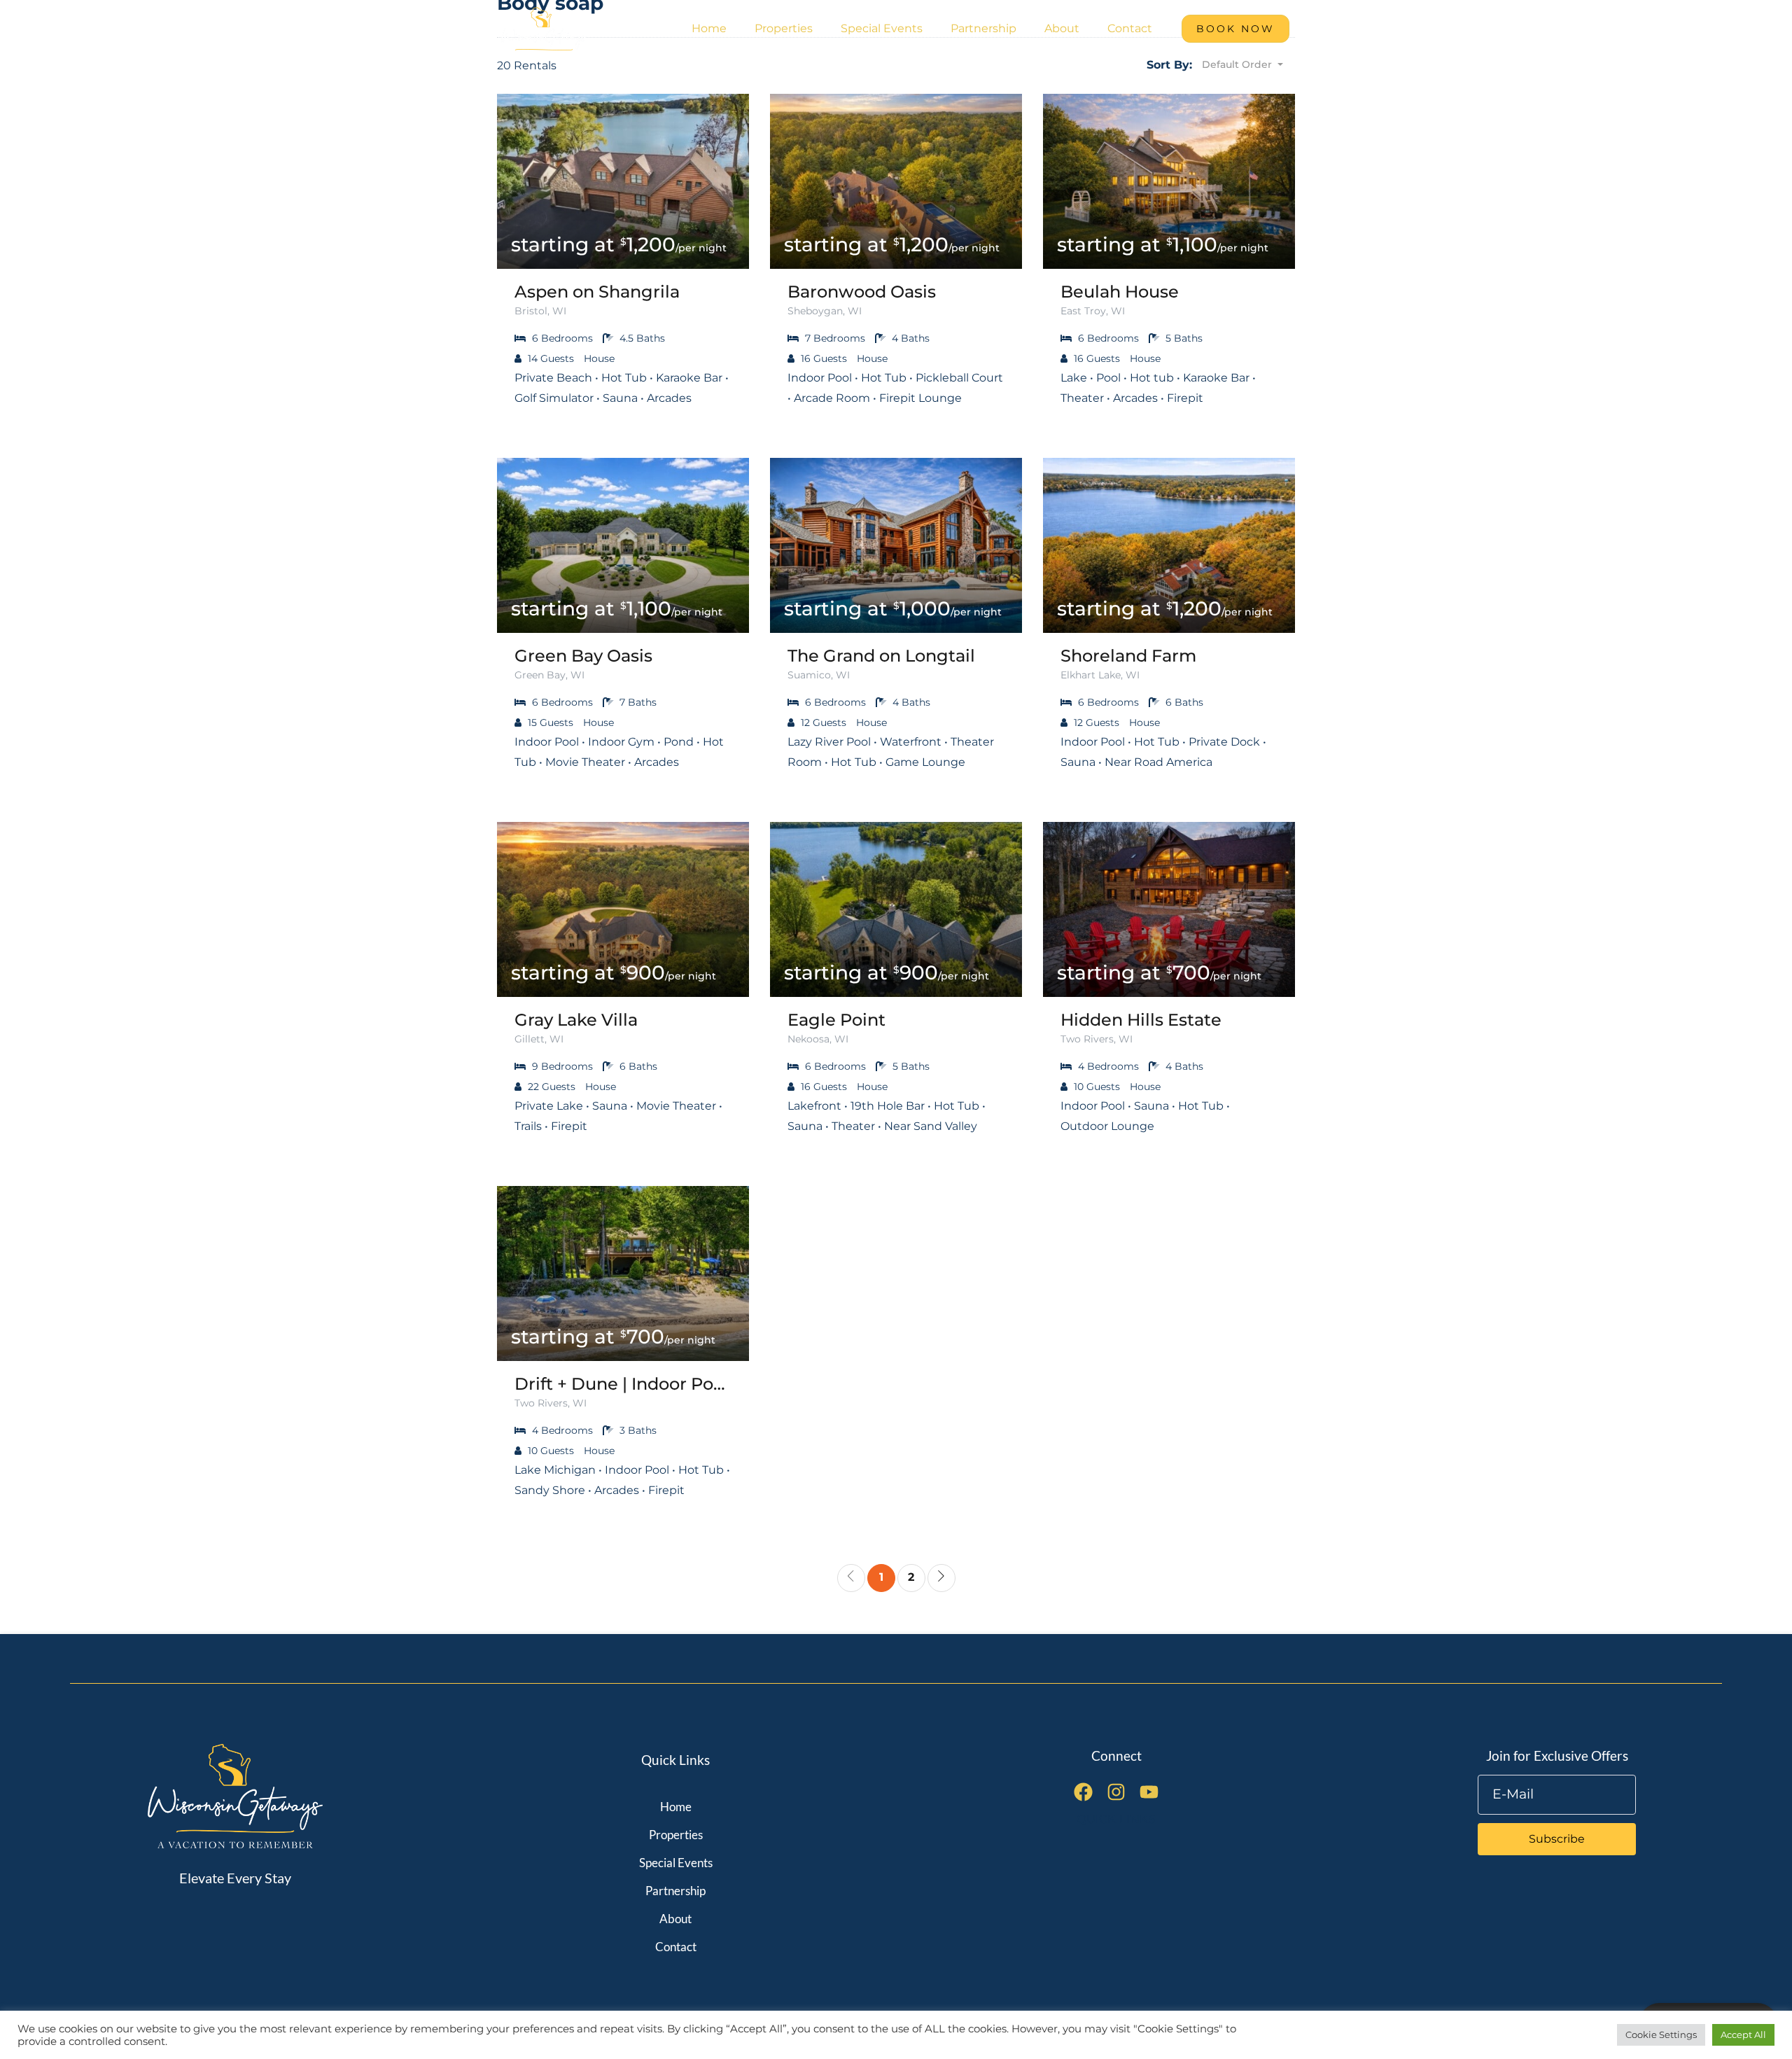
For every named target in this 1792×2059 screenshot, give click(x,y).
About (1062, 28)
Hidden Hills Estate (1141, 1020)
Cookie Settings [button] (1661, 2034)
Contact (1130, 28)
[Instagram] (1116, 1792)
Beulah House (1120, 292)
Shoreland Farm (1128, 656)
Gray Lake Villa (576, 1020)
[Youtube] (1149, 1792)
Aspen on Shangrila (597, 292)
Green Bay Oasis (583, 656)
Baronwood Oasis (862, 292)
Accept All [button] (1743, 2034)
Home (709, 28)
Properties (784, 28)
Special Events (882, 28)
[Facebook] (1083, 1792)
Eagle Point (836, 1020)
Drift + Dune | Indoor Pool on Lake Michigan (623, 1384)
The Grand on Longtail (881, 656)
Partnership (983, 28)
